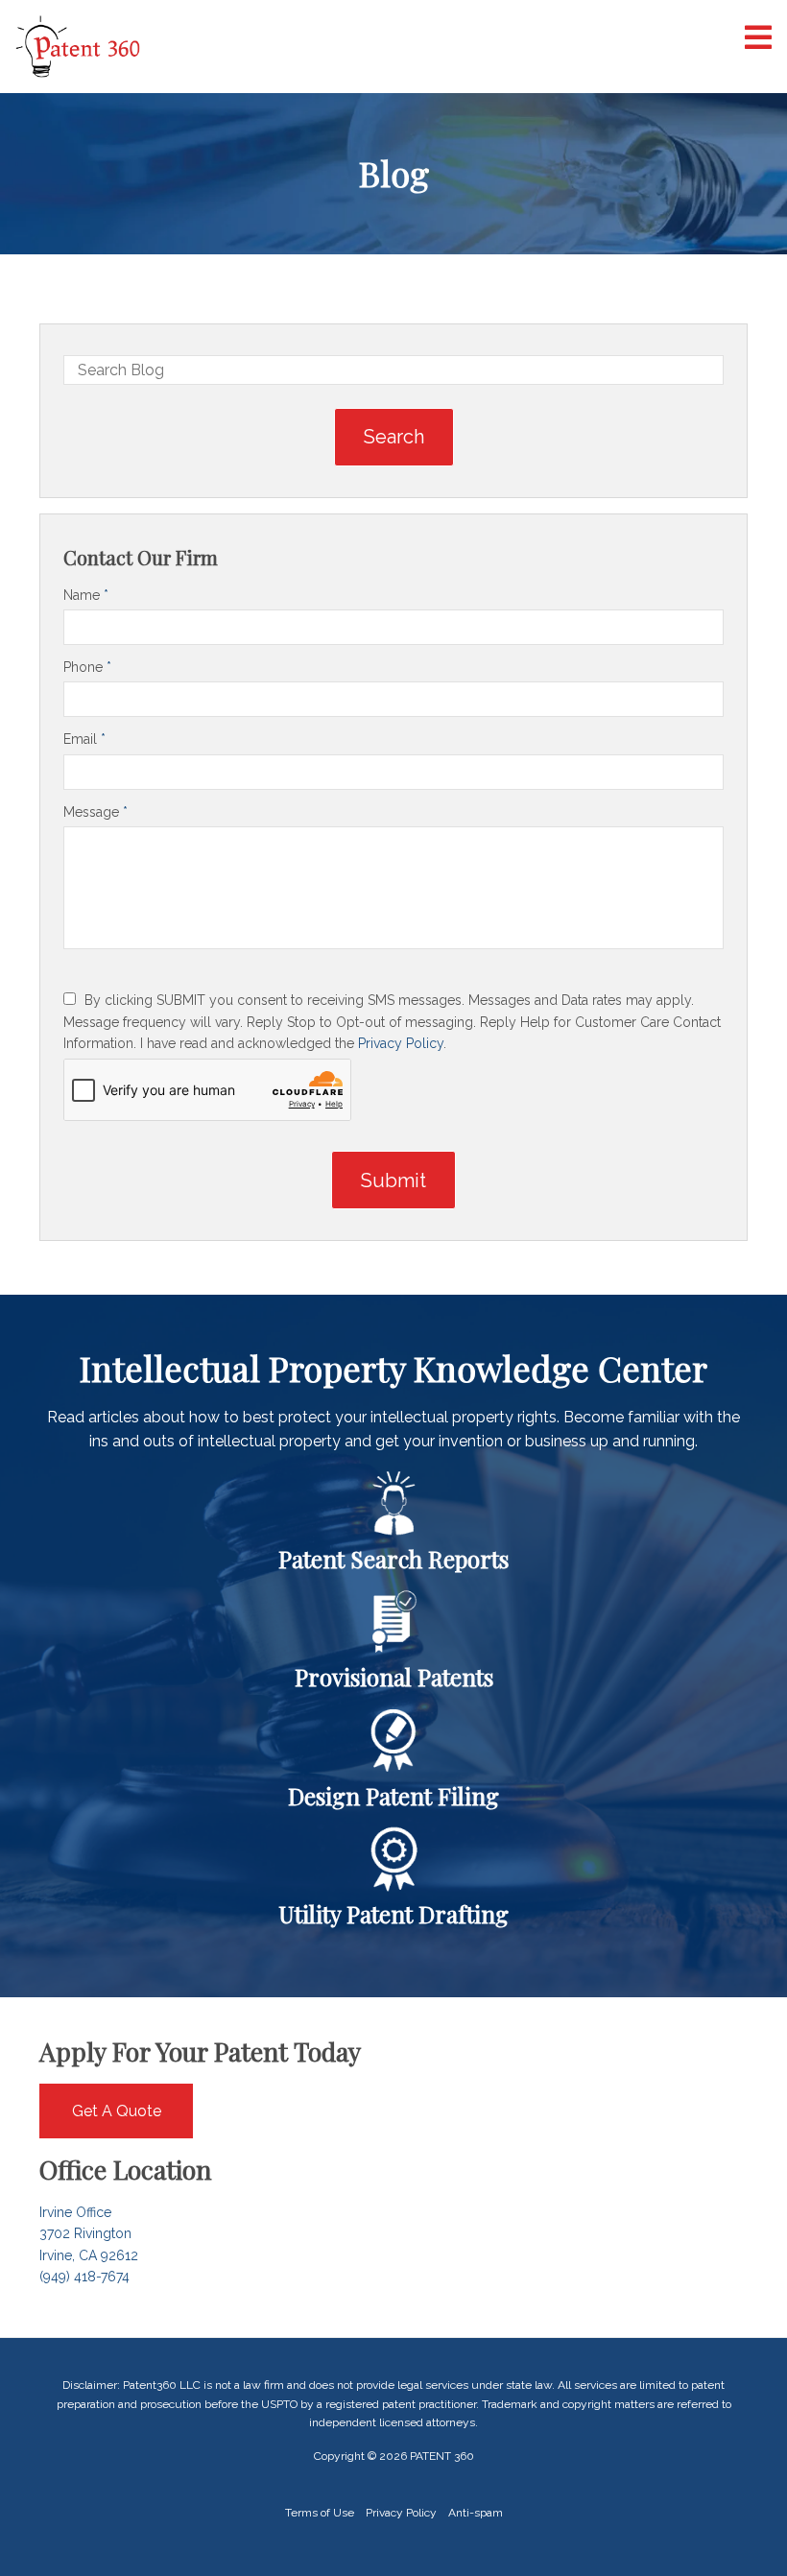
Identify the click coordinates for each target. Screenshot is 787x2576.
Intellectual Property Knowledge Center (393, 1368)
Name (86, 595)
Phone (87, 667)
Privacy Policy (401, 1043)
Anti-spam (476, 2513)
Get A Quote (117, 2111)
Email (84, 739)
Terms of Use (320, 2513)
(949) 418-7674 (84, 2277)
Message (95, 812)
